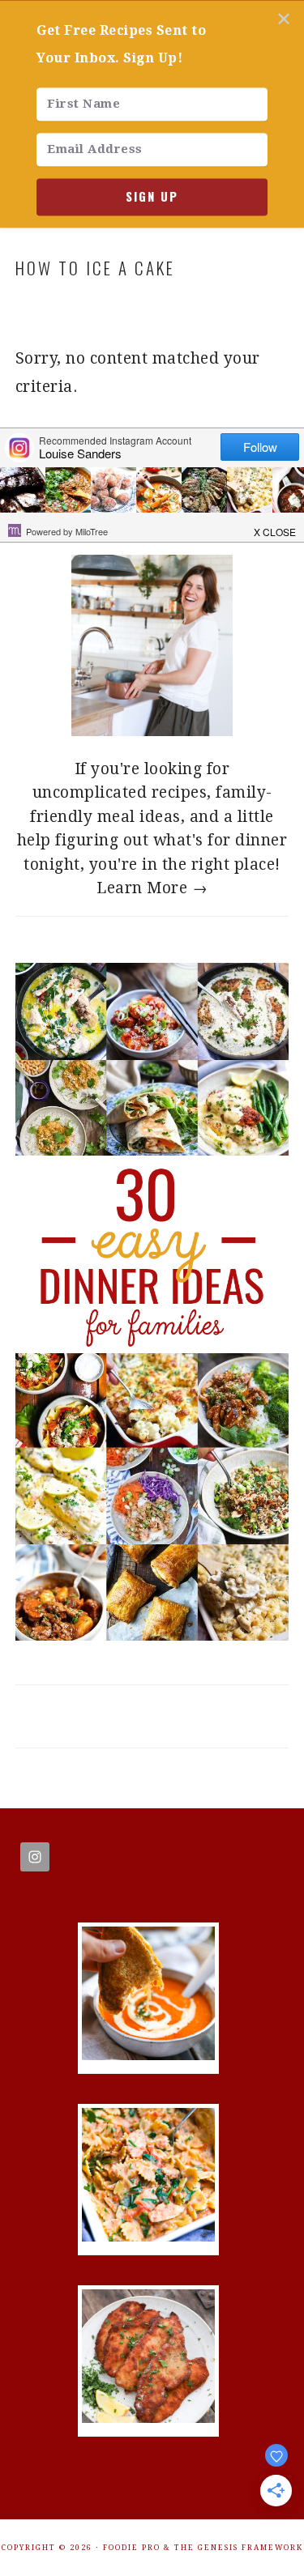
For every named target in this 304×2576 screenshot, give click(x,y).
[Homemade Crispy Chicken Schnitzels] (148, 2418)
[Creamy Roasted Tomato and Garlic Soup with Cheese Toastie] (148, 2055)
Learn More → (152, 888)
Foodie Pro (132, 2548)
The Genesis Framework (239, 2548)
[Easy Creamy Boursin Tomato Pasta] (148, 2236)
